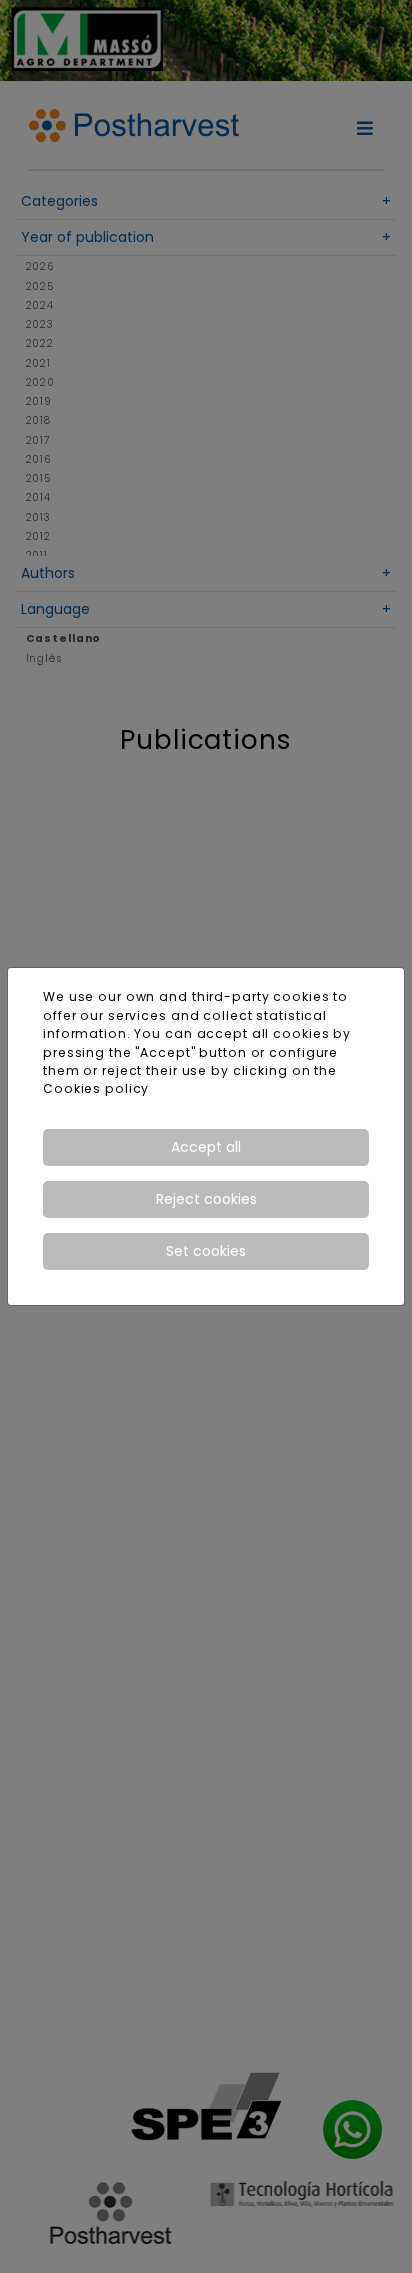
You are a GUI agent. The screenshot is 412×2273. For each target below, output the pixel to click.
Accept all (206, 1147)
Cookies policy (96, 1088)
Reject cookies (206, 1199)
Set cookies (206, 1251)
